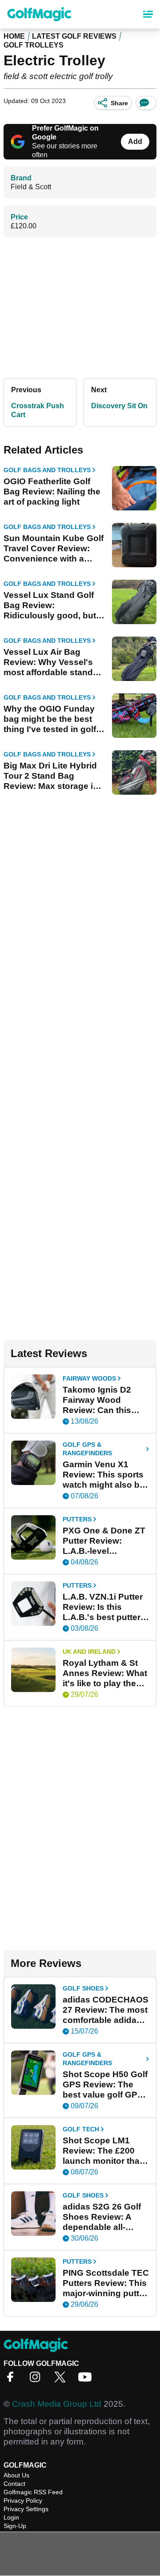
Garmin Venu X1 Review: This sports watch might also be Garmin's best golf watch (104, 1475)
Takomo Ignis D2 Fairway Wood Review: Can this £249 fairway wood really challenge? (101, 1400)
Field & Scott (31, 187)
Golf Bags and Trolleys (47, 470)
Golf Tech (81, 2129)
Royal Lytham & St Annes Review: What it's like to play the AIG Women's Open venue (105, 1673)
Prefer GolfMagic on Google (65, 133)
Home (14, 36)
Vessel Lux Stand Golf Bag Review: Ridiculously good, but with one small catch (50, 605)
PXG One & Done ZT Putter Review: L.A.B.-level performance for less (105, 1541)
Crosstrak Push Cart (38, 410)
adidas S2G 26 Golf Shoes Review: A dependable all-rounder (102, 2217)
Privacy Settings (26, 2509)
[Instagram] (37, 2380)
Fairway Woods (89, 1378)
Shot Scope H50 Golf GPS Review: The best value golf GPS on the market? (105, 2085)
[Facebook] (12, 2380)
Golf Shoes (83, 1988)
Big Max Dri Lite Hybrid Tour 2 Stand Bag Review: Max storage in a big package (51, 776)
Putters (77, 1519)
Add (135, 141)
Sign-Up (15, 2526)
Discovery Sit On (119, 406)
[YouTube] (87, 2380)
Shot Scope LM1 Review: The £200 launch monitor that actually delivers (102, 2151)
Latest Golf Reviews (74, 36)
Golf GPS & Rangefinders (87, 1449)
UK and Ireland (89, 1652)
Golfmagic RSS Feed (33, 2492)
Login (11, 2517)
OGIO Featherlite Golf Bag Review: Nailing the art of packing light (52, 492)
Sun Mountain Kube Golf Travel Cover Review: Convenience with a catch (54, 549)
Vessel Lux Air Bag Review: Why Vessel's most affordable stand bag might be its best (48, 662)
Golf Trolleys (34, 45)
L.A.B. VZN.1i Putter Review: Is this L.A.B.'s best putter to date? (103, 1607)
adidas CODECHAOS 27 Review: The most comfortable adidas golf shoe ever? (106, 2010)
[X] (62, 2380)
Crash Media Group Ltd (57, 2404)
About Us (16, 2475)
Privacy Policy (23, 2500)
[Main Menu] (148, 14)
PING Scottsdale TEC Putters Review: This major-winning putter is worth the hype (106, 2283)
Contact (14, 2484)
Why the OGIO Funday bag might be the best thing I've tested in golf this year (50, 719)
